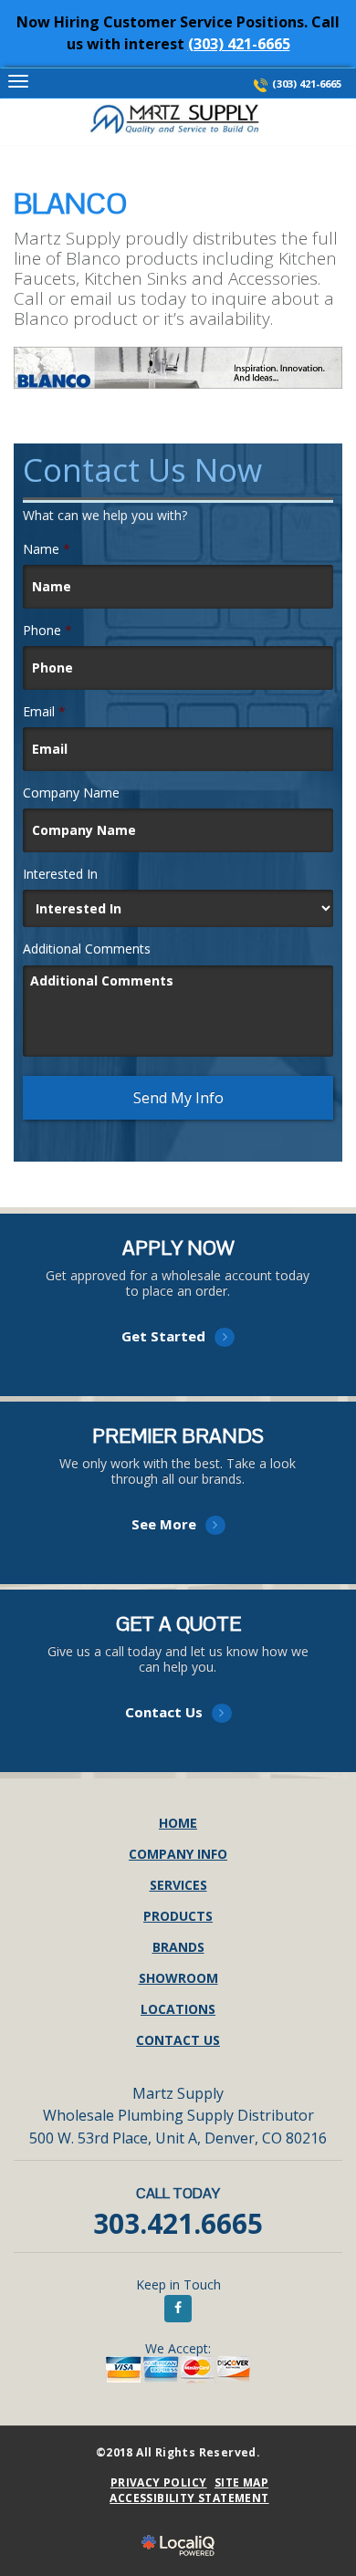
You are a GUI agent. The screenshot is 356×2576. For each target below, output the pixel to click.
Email (44, 712)
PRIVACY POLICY (159, 2482)
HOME (178, 1823)
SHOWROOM (178, 1978)
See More (178, 1501)
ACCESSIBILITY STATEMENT (189, 2498)
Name (47, 549)
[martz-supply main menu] (18, 82)
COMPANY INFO (178, 1854)
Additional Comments (87, 949)
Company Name (71, 793)
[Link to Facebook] (178, 2309)
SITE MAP (241, 2482)
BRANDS (178, 1947)
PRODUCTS (178, 1916)
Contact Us (178, 1689)
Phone (47, 631)
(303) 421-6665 (239, 44)
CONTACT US (178, 2040)
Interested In (60, 874)
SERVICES (178, 1885)
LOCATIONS (178, 2009)
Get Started (178, 1313)
